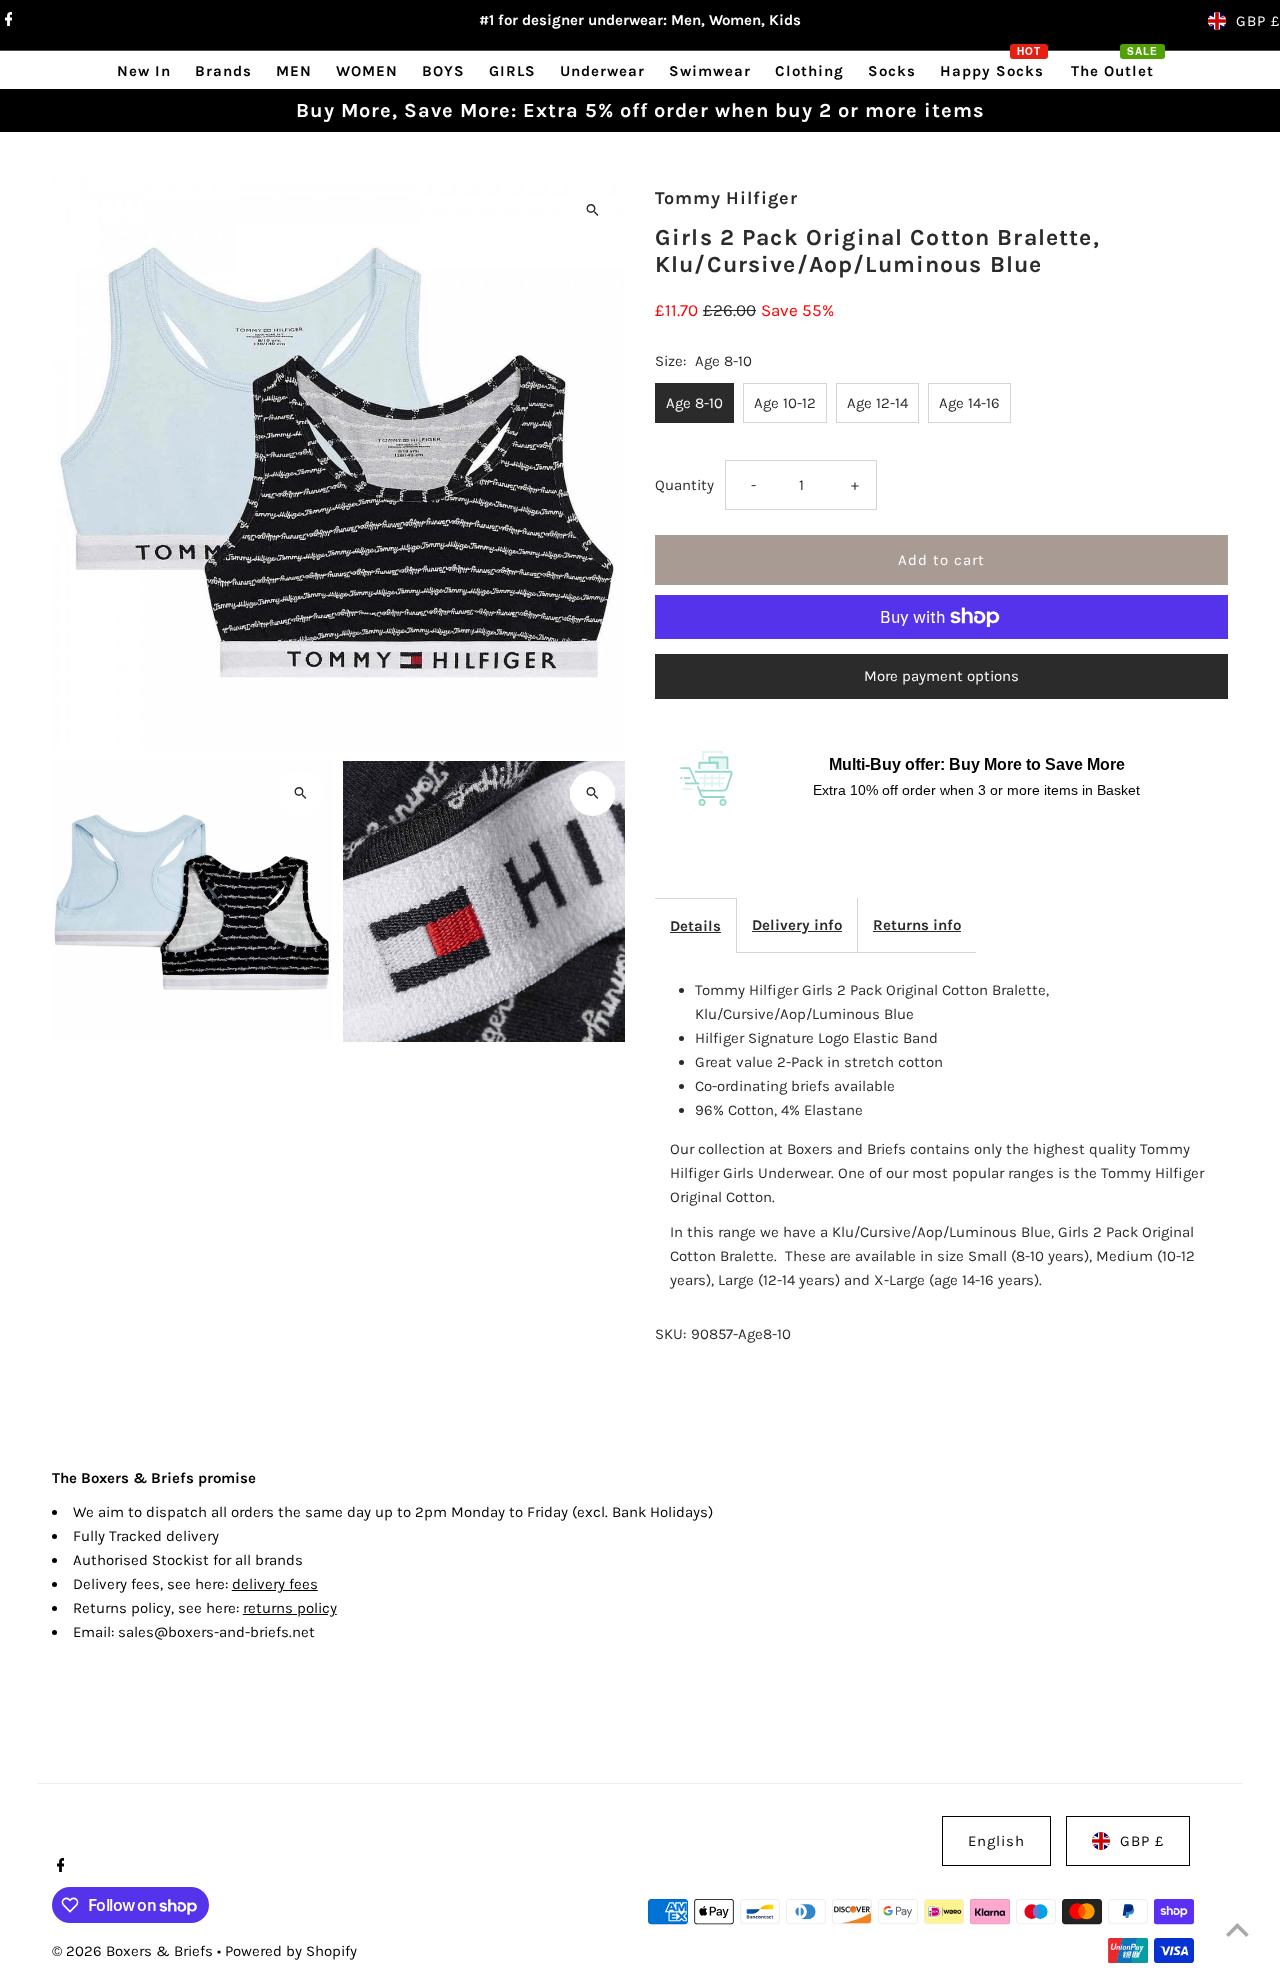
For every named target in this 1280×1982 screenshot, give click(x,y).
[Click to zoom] (592, 209)
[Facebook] (6, 21)
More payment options (941, 676)
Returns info (917, 925)
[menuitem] (144, 70)
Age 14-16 (969, 403)
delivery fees (275, 1584)
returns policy (290, 1608)
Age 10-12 (785, 403)
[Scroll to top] (1237, 1929)
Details (695, 926)
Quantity (684, 485)
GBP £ (1258, 21)
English (996, 1841)
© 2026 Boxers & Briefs (134, 1951)
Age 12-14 (877, 403)
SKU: (670, 1334)
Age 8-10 (694, 403)
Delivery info (797, 925)
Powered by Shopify (291, 1951)
